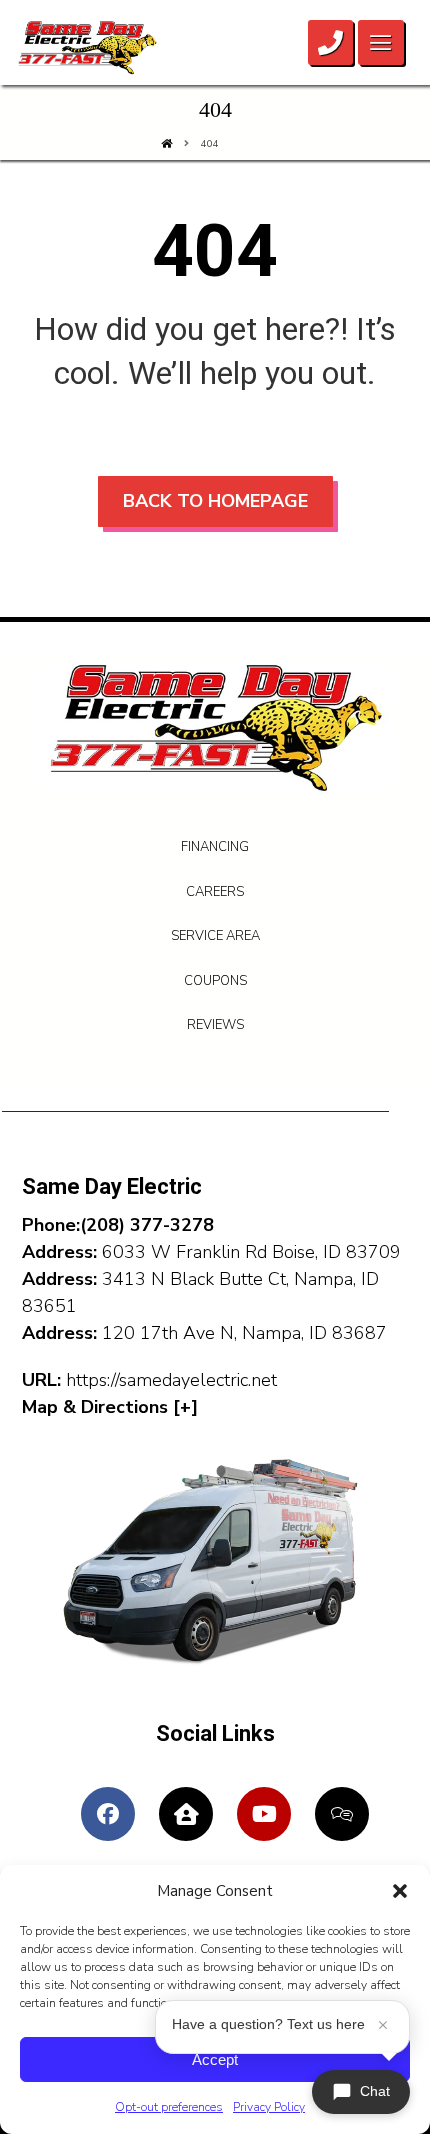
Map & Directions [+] (110, 1407)
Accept (215, 2059)
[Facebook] (108, 1814)
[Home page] (166, 144)
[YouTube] (264, 1814)
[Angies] (186, 1814)
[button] (400, 1891)
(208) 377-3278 (147, 1225)
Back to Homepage (215, 501)
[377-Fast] (87, 47)
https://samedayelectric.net (171, 1380)
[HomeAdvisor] (342, 1814)
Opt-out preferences (169, 2107)
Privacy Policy (269, 2107)
